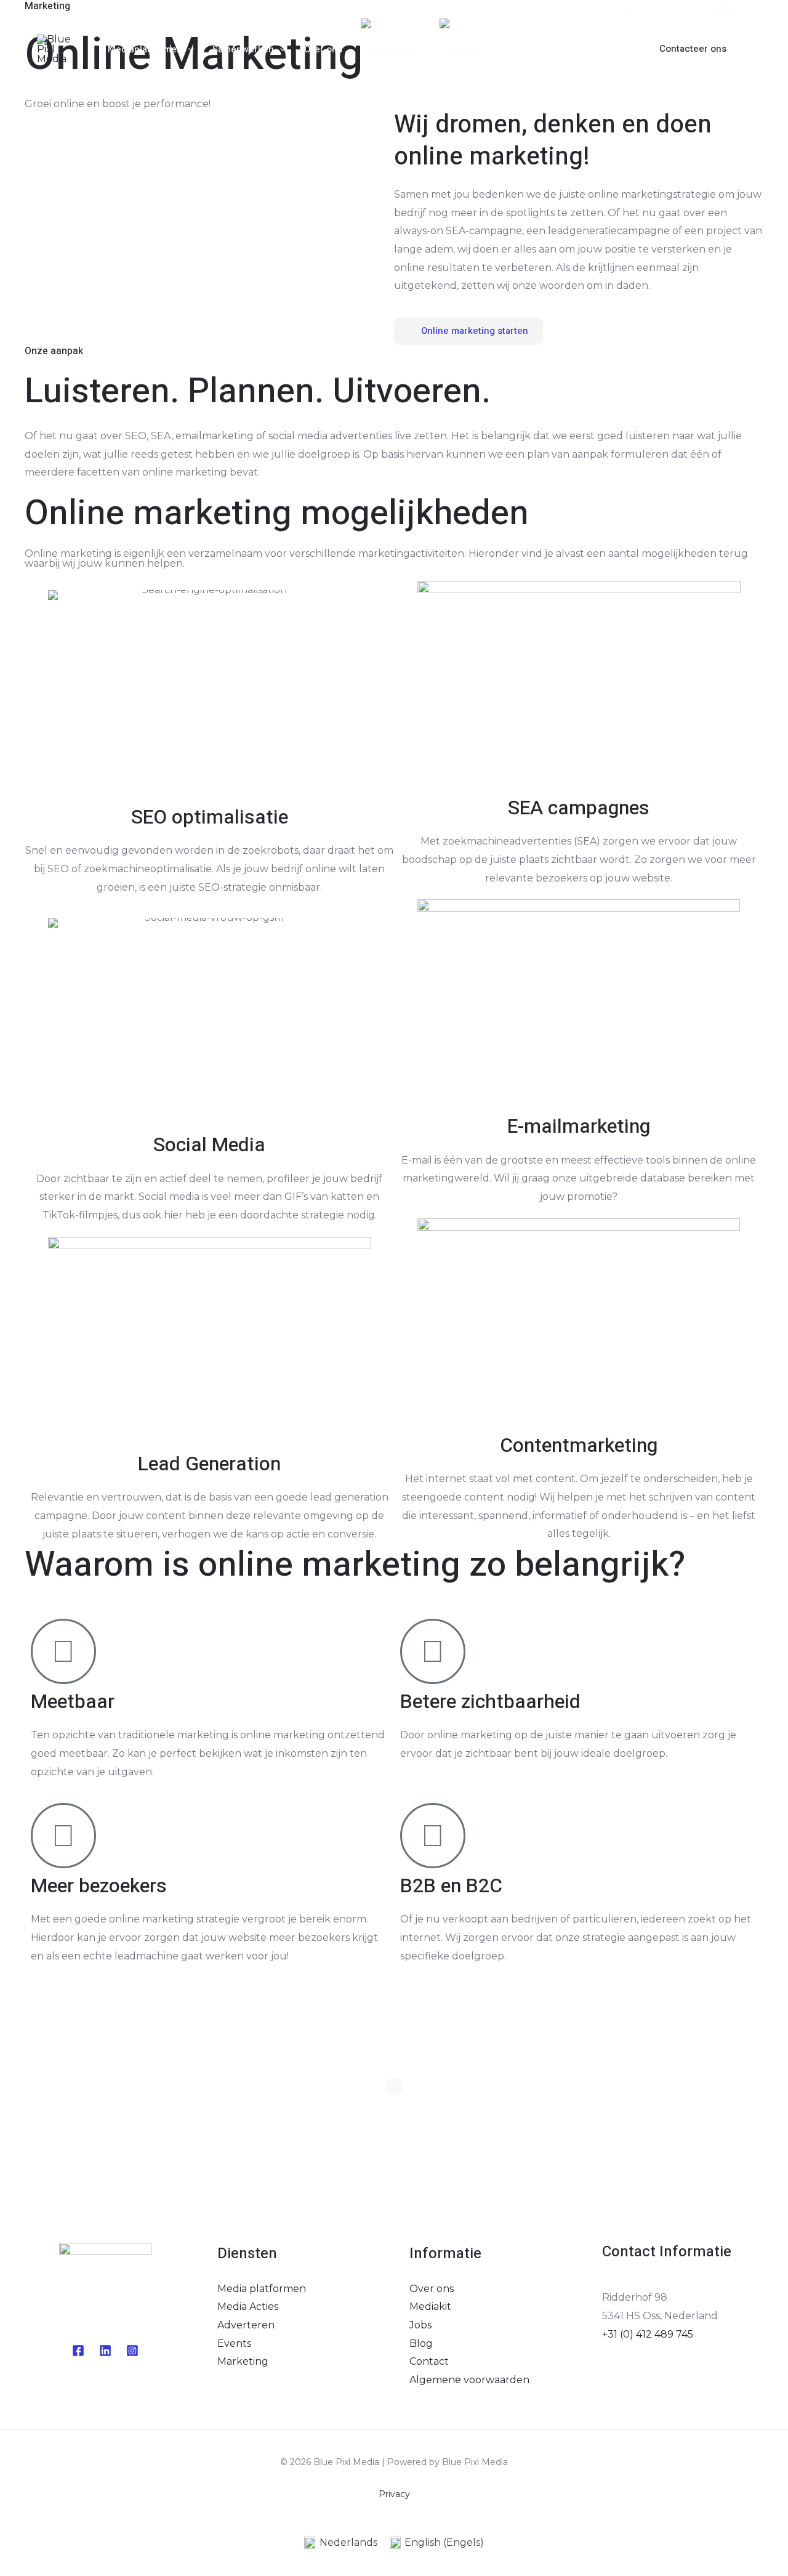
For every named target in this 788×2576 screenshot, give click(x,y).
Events (234, 2343)
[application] (188, 49)
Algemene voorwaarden (469, 2380)
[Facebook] (580, 50)
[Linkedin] (105, 2351)
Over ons (432, 2289)
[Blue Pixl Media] (62, 48)
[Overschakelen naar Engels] (459, 49)
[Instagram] (617, 50)
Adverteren (246, 2325)
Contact (429, 2361)
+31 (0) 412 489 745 (648, 2334)
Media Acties (248, 2307)
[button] (693, 49)
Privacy (394, 2494)
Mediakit (430, 2307)
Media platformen (262, 2289)
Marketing (243, 2361)
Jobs (420, 2325)
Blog (421, 2343)
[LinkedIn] (598, 50)
